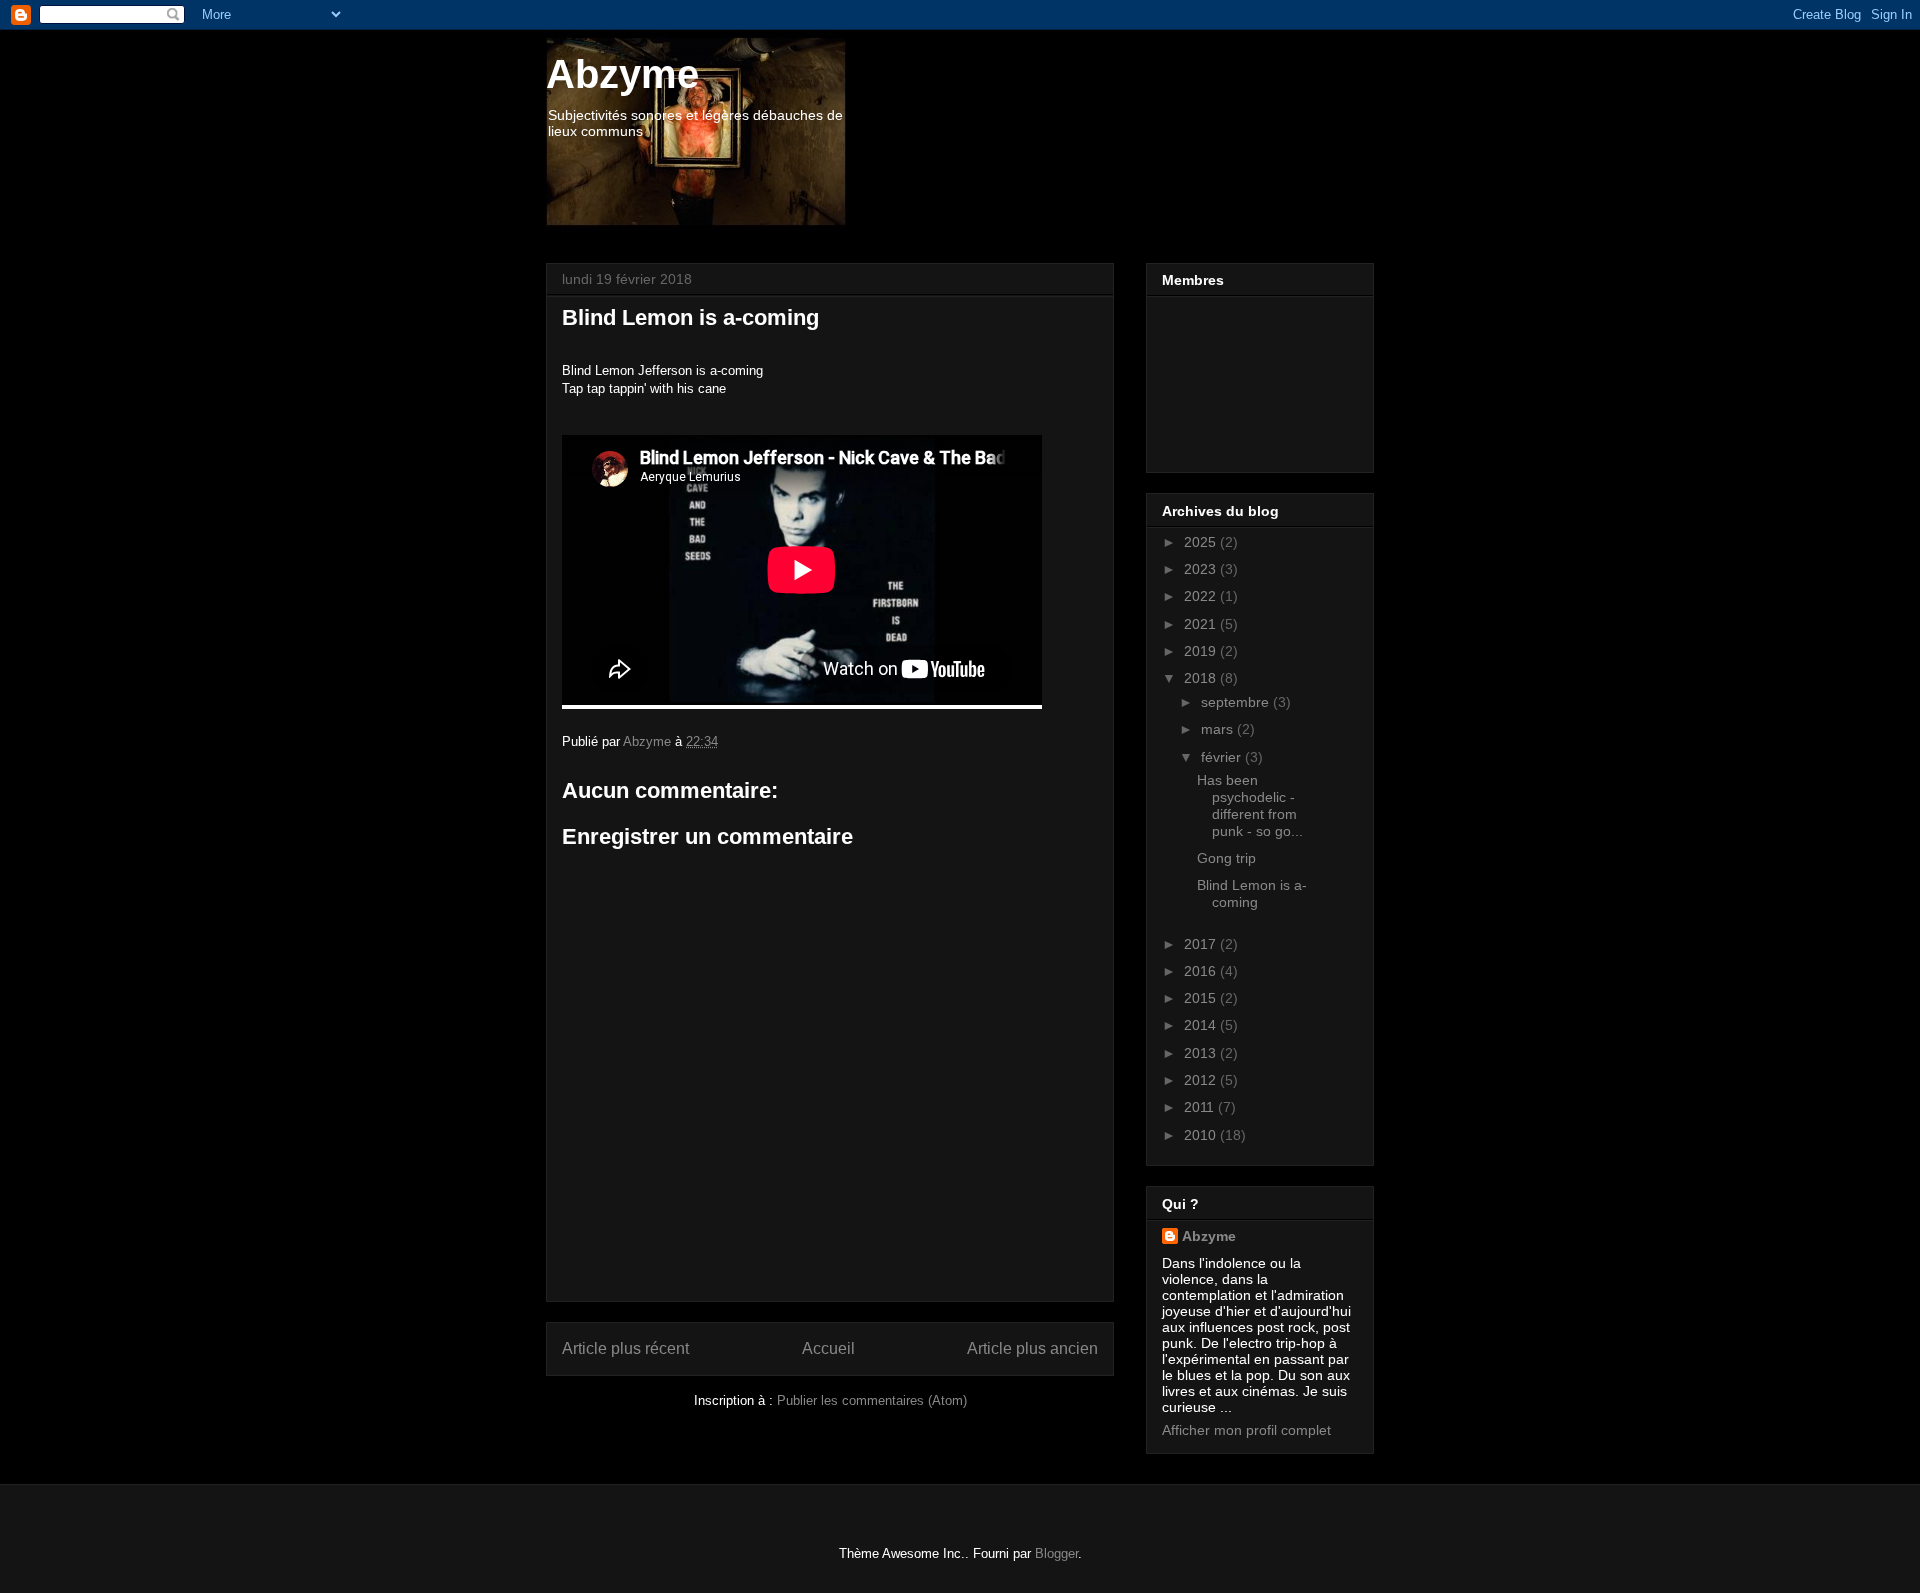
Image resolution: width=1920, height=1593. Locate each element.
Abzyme (622, 74)
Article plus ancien (1032, 1348)
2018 (1202, 678)
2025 (1202, 542)
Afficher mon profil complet (1246, 1430)
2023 (1202, 569)
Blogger (1056, 1553)
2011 (1201, 1107)
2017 (1202, 944)
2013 (1202, 1053)
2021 (1202, 624)
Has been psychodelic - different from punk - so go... (1250, 805)
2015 (1202, 998)
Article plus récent (625, 1348)
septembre (1237, 702)
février (1223, 757)
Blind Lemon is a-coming (1252, 893)
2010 (1202, 1135)
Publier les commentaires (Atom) (872, 1400)
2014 (1202, 1025)
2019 (1202, 651)
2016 (1202, 971)
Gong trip (1226, 858)
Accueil (828, 1348)
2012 (1202, 1080)
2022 (1202, 596)
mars (1219, 729)
